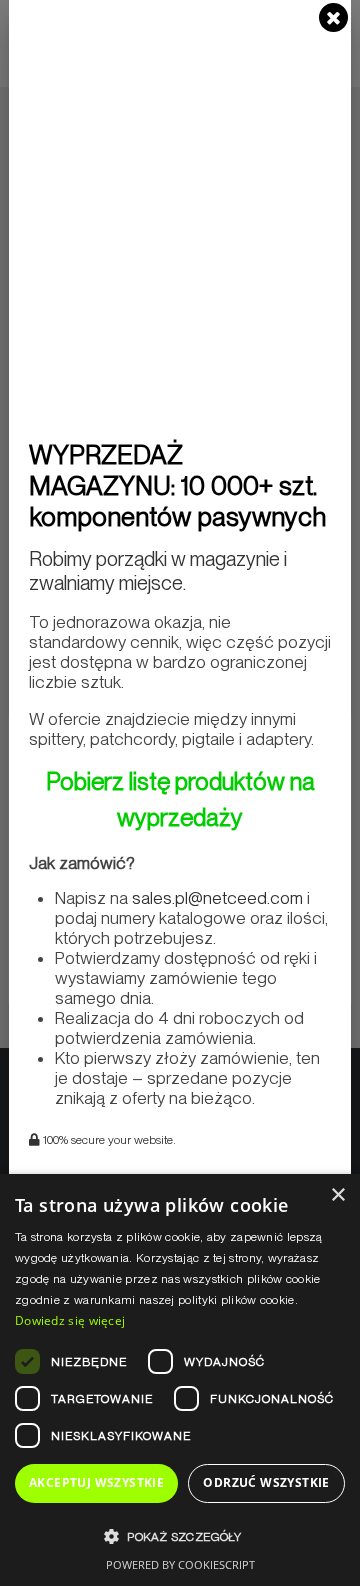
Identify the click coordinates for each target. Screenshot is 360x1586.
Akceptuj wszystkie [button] (96, 1482)
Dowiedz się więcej (70, 1320)
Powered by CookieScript (180, 1564)
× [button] (337, 1195)
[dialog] (180, 1380)
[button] (180, 1536)
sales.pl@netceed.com (217, 898)
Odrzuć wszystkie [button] (266, 1482)
